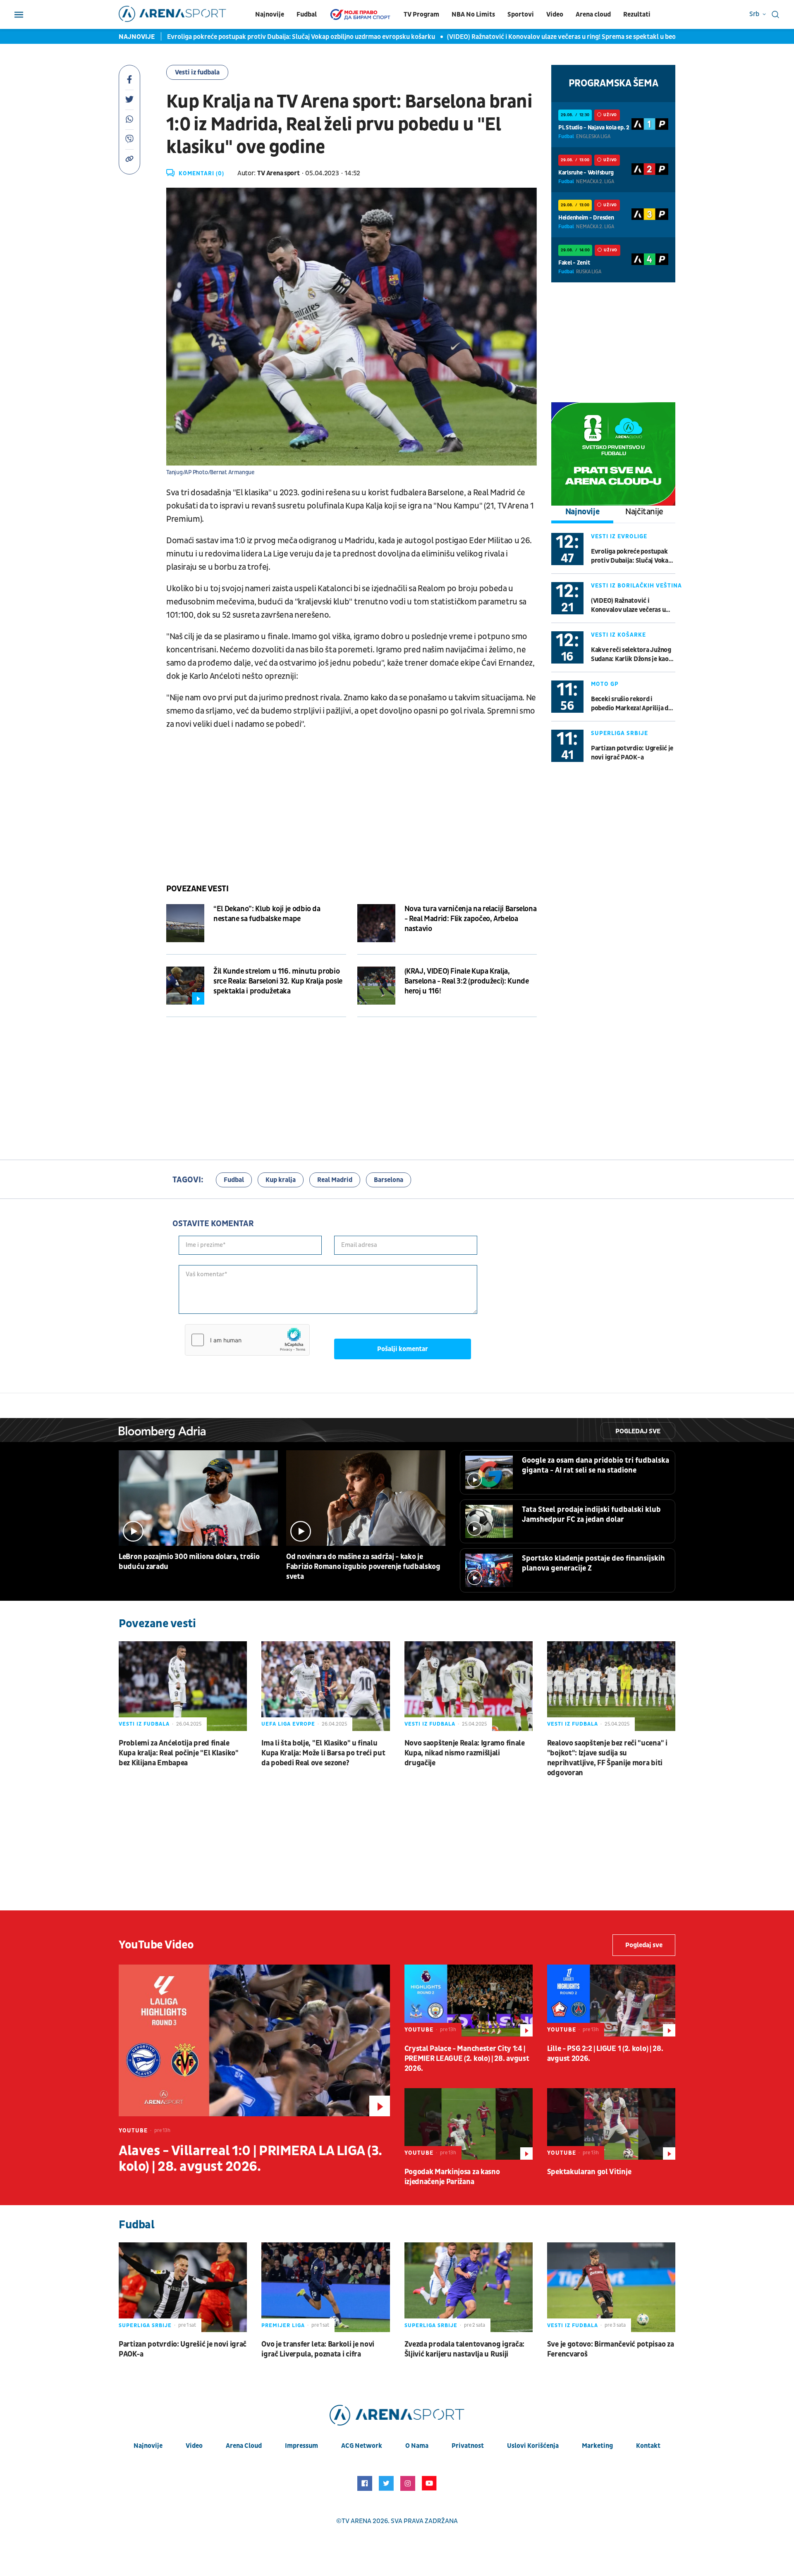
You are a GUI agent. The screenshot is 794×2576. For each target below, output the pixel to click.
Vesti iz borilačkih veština (636, 586)
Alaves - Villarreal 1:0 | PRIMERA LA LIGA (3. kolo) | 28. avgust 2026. (250, 2159)
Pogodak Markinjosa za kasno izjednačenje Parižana (452, 2177)
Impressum (301, 2446)
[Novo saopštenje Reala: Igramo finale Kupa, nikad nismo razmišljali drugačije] (469, 1686)
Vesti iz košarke (618, 635)
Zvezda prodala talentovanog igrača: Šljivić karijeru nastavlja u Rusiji (465, 2349)
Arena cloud (593, 14)
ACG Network (362, 2446)
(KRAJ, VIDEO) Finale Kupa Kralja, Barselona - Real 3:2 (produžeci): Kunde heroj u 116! (467, 981)
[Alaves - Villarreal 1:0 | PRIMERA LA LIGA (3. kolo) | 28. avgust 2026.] (254, 2040)
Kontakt (648, 2446)
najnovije (148, 2446)
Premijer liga (283, 2325)
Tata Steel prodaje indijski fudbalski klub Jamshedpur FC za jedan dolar (591, 1515)
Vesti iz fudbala (197, 72)
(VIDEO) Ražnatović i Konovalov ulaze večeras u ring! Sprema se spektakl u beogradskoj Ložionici (555, 37)
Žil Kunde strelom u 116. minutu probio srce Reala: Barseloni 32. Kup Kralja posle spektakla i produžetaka (278, 981)
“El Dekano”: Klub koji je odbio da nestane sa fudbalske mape (267, 914)
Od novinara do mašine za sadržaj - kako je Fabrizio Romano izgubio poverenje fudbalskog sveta (363, 1567)
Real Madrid (335, 1180)
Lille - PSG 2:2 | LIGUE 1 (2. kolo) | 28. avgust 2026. (605, 2054)
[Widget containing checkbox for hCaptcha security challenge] (247, 1340)
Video (555, 14)
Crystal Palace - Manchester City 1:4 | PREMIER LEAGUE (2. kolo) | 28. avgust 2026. (467, 2059)
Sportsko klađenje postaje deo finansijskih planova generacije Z (593, 1563)
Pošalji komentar (403, 1349)
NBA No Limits (473, 14)
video (194, 2446)
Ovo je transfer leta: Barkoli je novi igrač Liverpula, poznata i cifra (318, 2349)
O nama (417, 2446)
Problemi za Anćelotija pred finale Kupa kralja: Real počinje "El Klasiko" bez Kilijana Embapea (179, 1753)
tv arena (356, 2521)
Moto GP (605, 684)
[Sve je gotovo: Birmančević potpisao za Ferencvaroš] (611, 2287)
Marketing (597, 2446)
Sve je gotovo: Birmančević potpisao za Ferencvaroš (611, 2349)
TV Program (421, 14)
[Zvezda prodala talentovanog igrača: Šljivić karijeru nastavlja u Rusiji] (469, 2287)
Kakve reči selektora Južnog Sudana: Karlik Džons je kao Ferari (631, 655)
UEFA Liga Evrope (288, 1724)
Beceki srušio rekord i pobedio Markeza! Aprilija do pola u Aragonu (631, 704)
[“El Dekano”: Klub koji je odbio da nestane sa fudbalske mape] (185, 923)
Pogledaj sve (638, 1431)
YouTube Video (156, 1945)
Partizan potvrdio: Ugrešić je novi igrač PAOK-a (632, 753)
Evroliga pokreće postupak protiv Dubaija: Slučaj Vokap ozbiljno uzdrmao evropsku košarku (268, 37)
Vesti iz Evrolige (619, 536)
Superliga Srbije (619, 733)
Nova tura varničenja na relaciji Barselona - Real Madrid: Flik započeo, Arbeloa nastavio (471, 919)
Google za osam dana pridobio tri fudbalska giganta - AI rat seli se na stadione (595, 1465)
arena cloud (244, 2446)
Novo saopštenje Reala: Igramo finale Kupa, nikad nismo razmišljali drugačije (465, 1753)
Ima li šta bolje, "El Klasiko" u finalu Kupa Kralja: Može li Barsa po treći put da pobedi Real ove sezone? (323, 1753)
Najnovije (270, 14)
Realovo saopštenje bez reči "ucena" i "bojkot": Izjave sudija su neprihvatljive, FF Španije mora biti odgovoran (607, 1758)
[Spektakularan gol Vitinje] (611, 2124)
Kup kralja (281, 1180)
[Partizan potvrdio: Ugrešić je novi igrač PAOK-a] (183, 2287)
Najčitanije (644, 512)
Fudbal (307, 14)
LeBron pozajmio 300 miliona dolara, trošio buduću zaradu (189, 1562)
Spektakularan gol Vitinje (589, 2172)
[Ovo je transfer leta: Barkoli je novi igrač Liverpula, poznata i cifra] (325, 2287)
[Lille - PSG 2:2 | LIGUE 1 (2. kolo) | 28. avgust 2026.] (611, 2001)
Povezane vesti (197, 889)
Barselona (389, 1180)
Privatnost (468, 2446)
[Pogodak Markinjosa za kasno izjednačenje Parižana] (469, 2124)
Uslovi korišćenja (533, 2446)
